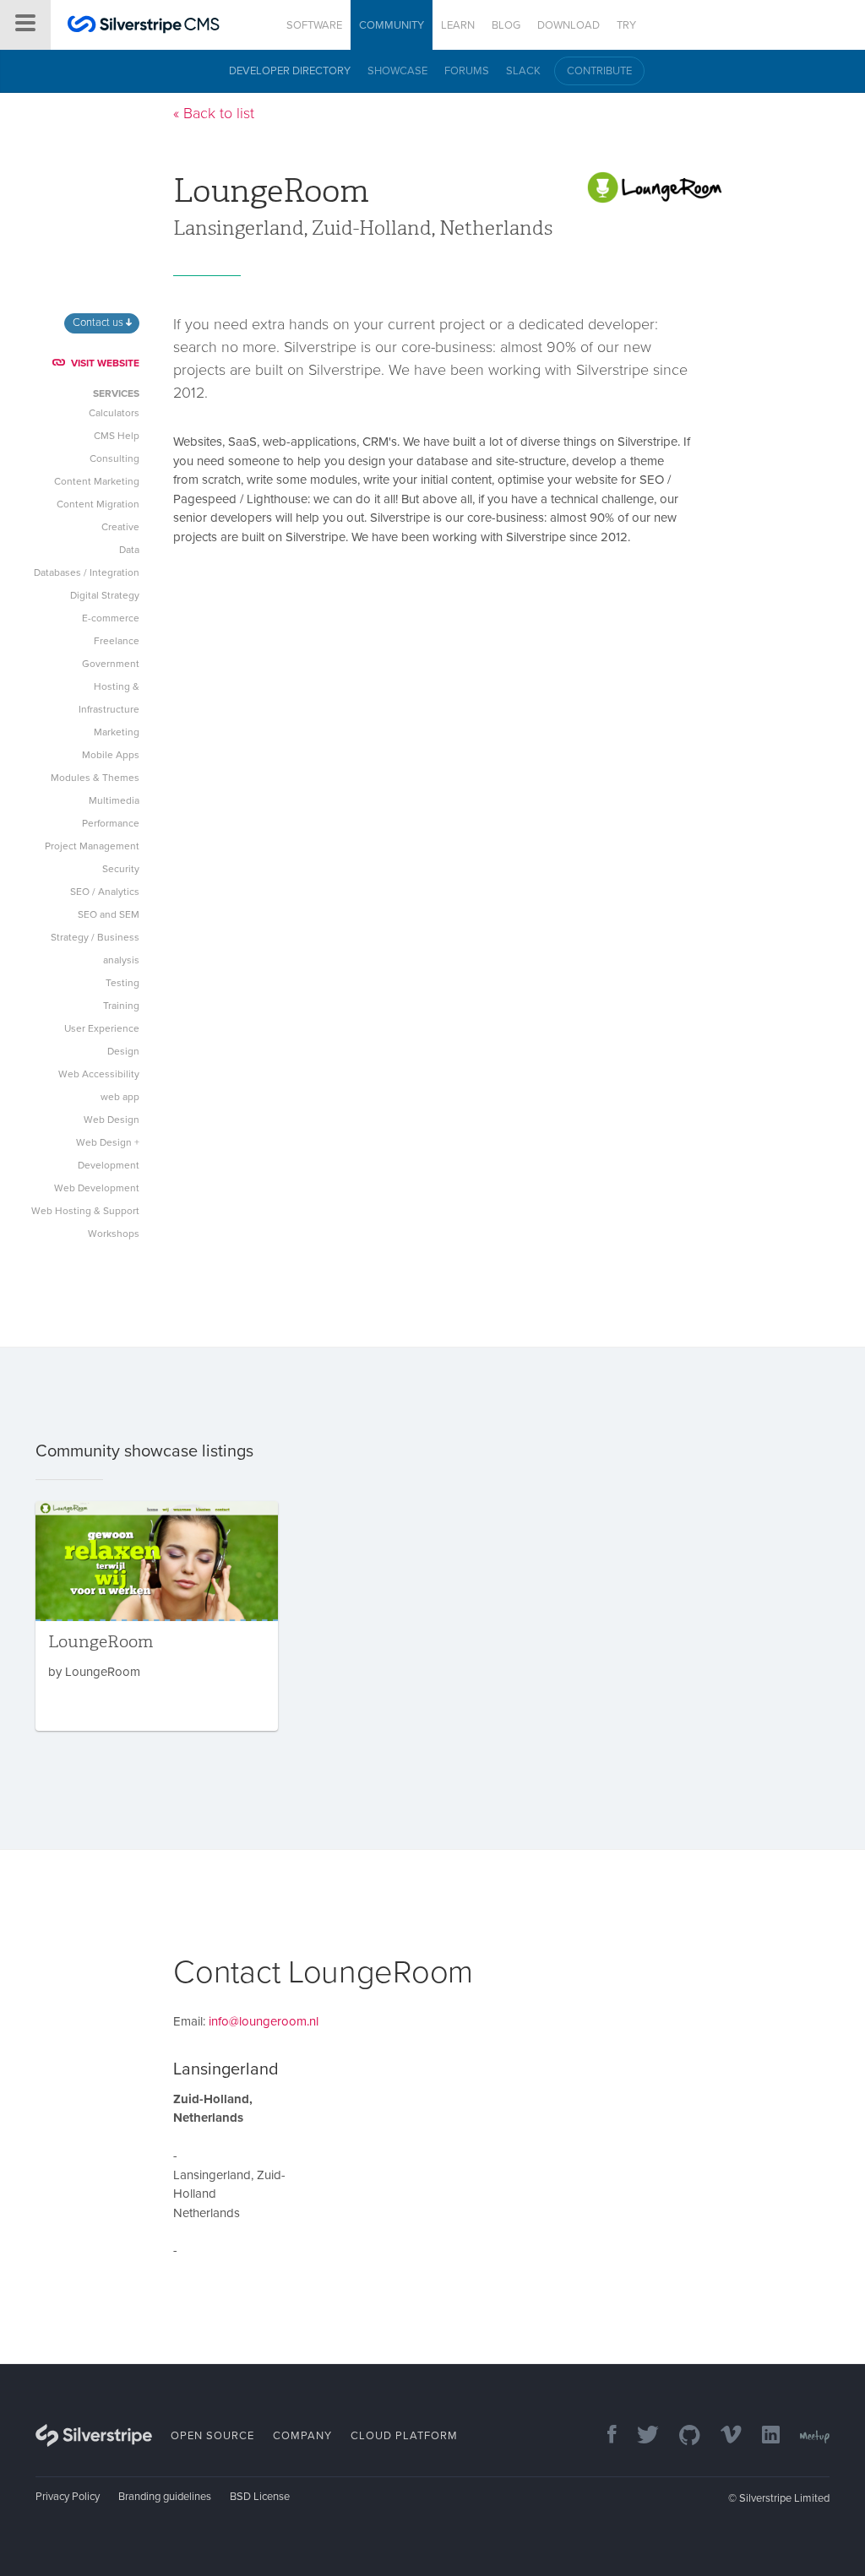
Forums (467, 71)
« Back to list (214, 113)
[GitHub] (681, 2436)
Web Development (97, 1188)
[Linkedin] (762, 2436)
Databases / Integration (87, 572)
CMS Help (117, 436)
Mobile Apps (111, 755)
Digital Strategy (105, 595)
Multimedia (114, 800)
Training (121, 1006)
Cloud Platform (404, 2436)
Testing (122, 983)
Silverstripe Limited (784, 2498)
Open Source (212, 2436)
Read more (157, 1616)
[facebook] (604, 2436)
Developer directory (290, 71)
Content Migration (98, 504)
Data (129, 550)
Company (302, 2436)
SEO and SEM (109, 914)
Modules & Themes (95, 778)
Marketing (117, 732)
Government (111, 664)
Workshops (114, 1234)
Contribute (599, 71)
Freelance (117, 641)
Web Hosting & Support (85, 1211)
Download (569, 25)
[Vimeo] (723, 2436)
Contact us (99, 323)
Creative (120, 527)
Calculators (114, 413)
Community (392, 25)
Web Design (112, 1120)
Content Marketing (97, 481)
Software (314, 25)
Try (626, 25)
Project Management (92, 846)
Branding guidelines (165, 2497)
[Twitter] (639, 2436)
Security (121, 869)
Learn (458, 25)
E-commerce (111, 618)
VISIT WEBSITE (105, 363)
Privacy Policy (68, 2497)
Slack (523, 71)
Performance (111, 823)
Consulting (114, 458)
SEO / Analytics (105, 892)
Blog (506, 25)
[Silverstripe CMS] (144, 27)
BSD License (260, 2497)
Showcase (397, 71)
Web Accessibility (99, 1074)
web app (120, 1097)
